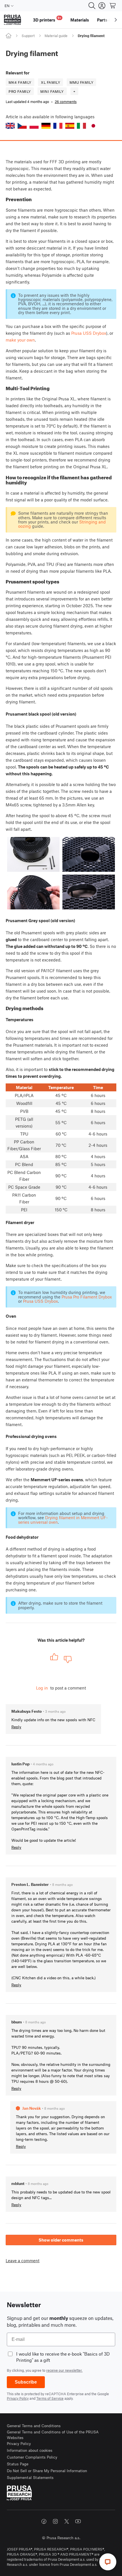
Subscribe (26, 2382)
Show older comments (61, 2240)
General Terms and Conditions (34, 2426)
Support (28, 36)
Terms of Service (50, 2398)
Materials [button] (80, 20)
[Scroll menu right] (116, 20)
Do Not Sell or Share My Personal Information (47, 2471)
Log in (42, 1688)
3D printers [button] (47, 19)
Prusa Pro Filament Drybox (87, 1297)
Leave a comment (23, 2261)
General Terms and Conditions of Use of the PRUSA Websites (53, 2435)
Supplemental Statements (30, 2477)
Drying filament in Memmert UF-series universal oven (63, 1520)
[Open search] (92, 6)
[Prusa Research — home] (12, 20)
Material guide (56, 36)
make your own (20, 340)
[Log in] (102, 6)
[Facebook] (44, 2521)
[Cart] (113, 6)
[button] (10, 126)
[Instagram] (55, 2521)
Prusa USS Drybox (89, 333)
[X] (67, 2521)
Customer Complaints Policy (32, 2457)
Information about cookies (30, 2450)
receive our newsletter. (64, 2370)
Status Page (18, 2464)
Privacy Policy (18, 2398)
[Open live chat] (108, 2562)
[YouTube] (78, 2521)
